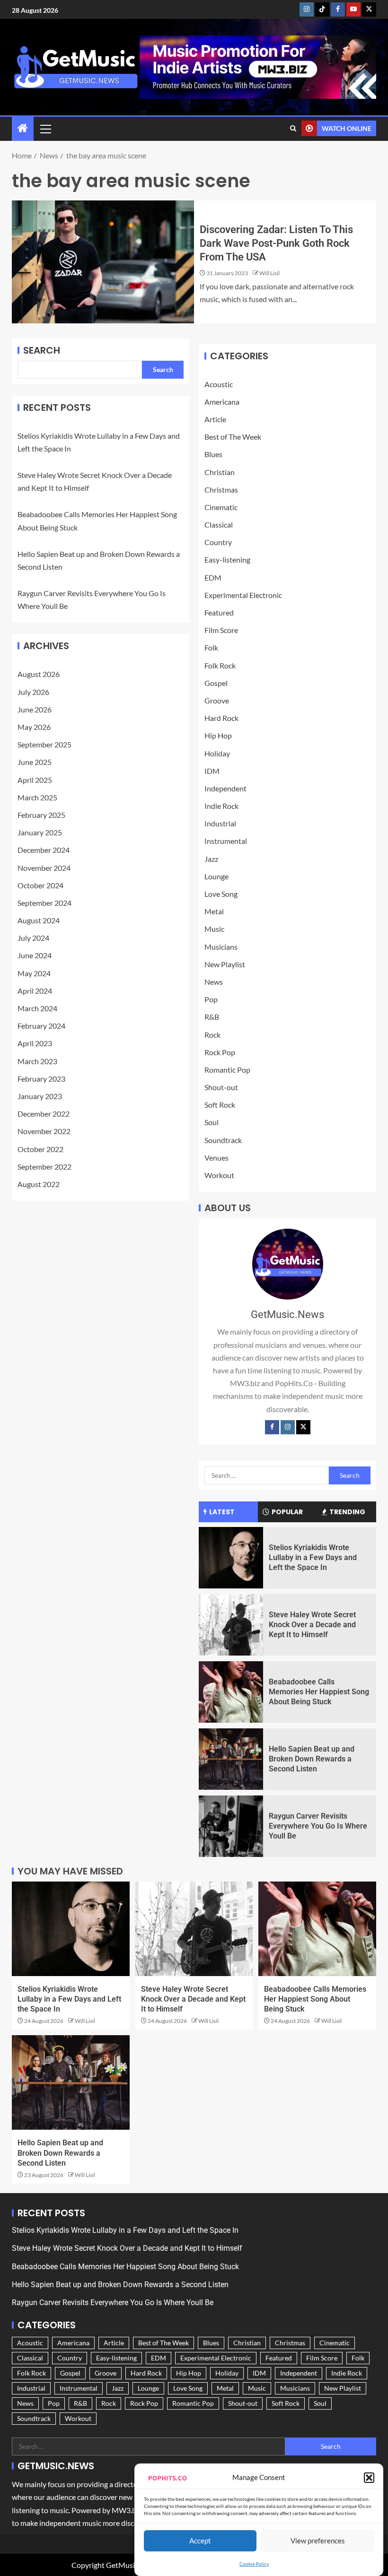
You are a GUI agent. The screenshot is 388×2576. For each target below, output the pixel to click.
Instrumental (226, 841)
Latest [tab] (222, 1512)
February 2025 (41, 815)
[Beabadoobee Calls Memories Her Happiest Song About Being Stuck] (231, 1692)
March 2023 (37, 1061)
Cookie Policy (254, 2564)
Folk (211, 647)
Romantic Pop (227, 1070)
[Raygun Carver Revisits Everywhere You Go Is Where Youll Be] (231, 1826)
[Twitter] (303, 1427)
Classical (219, 525)
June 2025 (35, 762)
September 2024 (44, 903)
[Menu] (45, 129)
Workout (219, 1175)
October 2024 (40, 885)
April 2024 (35, 991)
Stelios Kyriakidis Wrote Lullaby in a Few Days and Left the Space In (313, 1558)
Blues (213, 454)
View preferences (318, 2541)
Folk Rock (220, 665)
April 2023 (35, 1043)
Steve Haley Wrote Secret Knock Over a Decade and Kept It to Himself (312, 1625)
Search (42, 350)
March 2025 (37, 797)
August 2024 (39, 920)
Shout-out (221, 1087)
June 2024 (35, 955)
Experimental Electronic (243, 595)
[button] (369, 2478)
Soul (212, 1122)
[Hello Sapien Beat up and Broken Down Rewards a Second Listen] (231, 1759)
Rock (212, 1035)
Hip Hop (218, 735)
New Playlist (225, 964)
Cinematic (221, 507)
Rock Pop (220, 1052)
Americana (222, 402)
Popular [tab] (287, 1512)
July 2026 (33, 692)
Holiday (217, 753)
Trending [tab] (347, 1512)
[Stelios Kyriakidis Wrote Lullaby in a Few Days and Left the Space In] (231, 1558)
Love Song (221, 894)
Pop (211, 999)
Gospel (216, 683)
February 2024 (41, 1026)
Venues (216, 1158)
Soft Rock (220, 1105)
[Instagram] (288, 1427)
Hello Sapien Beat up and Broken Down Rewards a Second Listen (312, 1759)
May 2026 (34, 727)
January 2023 (40, 1096)
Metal (214, 911)
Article (215, 419)
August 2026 (39, 674)
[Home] (23, 128)
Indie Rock (221, 806)
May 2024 (34, 973)
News (214, 982)
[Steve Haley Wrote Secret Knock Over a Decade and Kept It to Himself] (231, 1625)
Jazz (211, 859)
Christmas (221, 490)
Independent (225, 788)
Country (218, 542)
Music (214, 929)
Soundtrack (223, 1140)
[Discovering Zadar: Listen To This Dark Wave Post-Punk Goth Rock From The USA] (103, 262)
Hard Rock (221, 718)
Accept (200, 2541)
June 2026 (35, 709)
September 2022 (44, 1167)
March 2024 (37, 1008)
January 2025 (40, 832)
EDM (213, 577)
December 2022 (44, 1114)
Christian (220, 472)
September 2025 (44, 744)
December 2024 (44, 850)
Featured (219, 612)
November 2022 (44, 1131)
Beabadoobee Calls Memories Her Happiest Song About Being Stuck (319, 1692)
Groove (217, 700)
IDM (212, 771)
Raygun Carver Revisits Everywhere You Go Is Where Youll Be (318, 1826)
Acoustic (219, 384)
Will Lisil (269, 273)
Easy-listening (227, 559)
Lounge (216, 876)
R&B (212, 1017)
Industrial (220, 823)
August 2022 (39, 1184)
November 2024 (44, 868)
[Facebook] (272, 1427)
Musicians (221, 947)
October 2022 (40, 1149)
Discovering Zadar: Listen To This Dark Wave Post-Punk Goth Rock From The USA (276, 243)
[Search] (293, 129)
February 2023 (41, 1079)
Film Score (221, 630)
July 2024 (33, 938)
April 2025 (35, 780)
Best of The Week (233, 437)
